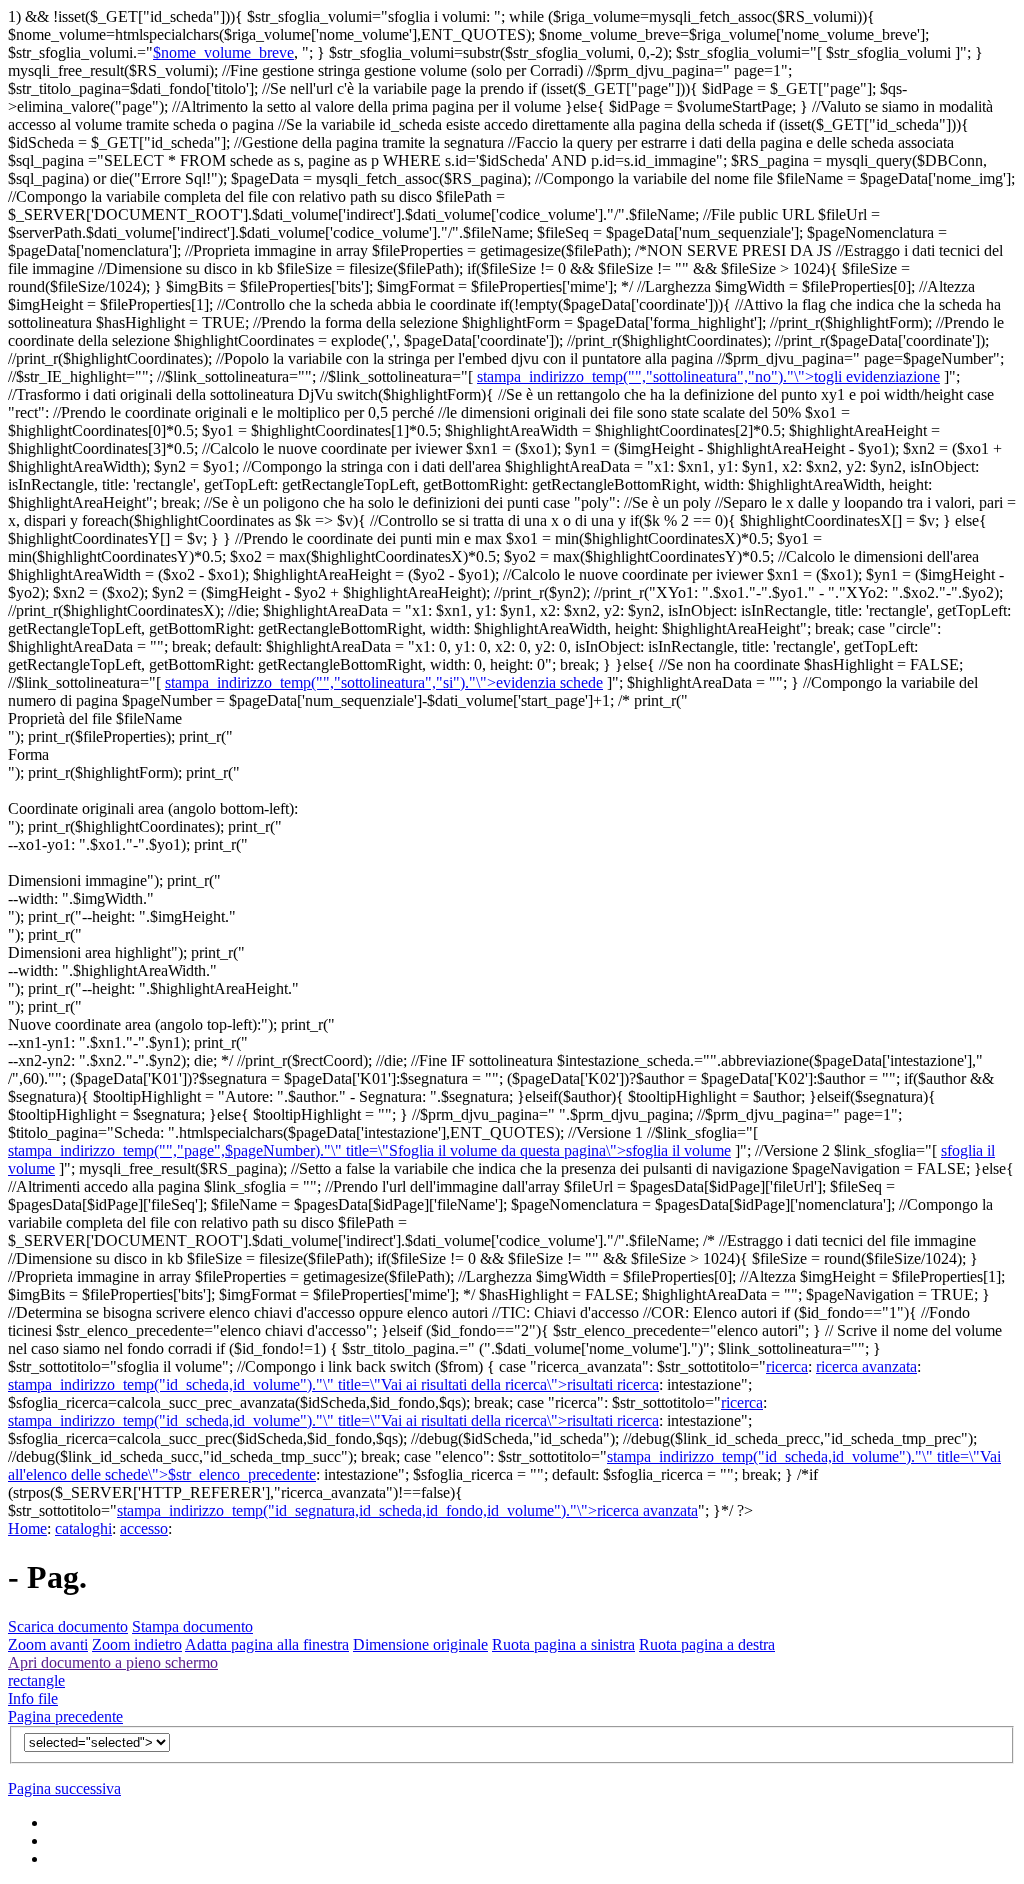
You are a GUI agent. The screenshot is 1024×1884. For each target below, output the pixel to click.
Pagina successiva (64, 1788)
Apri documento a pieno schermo (113, 1662)
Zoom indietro (137, 1644)
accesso (144, 1528)
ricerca (787, 1366)
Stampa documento (192, 1626)
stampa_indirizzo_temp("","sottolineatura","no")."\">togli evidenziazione (708, 376)
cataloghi (83, 1528)
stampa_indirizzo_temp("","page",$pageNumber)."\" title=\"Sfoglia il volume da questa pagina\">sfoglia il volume (369, 1150)
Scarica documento (68, 1626)
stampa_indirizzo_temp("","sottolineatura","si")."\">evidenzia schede (384, 682)
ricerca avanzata (866, 1366)
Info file (33, 1698)
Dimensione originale (420, 1644)
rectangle (36, 1680)
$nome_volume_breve (223, 52)
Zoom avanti (48, 1644)
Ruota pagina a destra (707, 1644)
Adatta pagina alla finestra (267, 1644)
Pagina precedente (65, 1716)
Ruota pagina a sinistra (563, 1644)
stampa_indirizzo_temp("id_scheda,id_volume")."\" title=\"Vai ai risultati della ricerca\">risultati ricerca (333, 1384)
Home (27, 1528)
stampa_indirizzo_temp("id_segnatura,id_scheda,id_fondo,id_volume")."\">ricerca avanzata (407, 1510)
